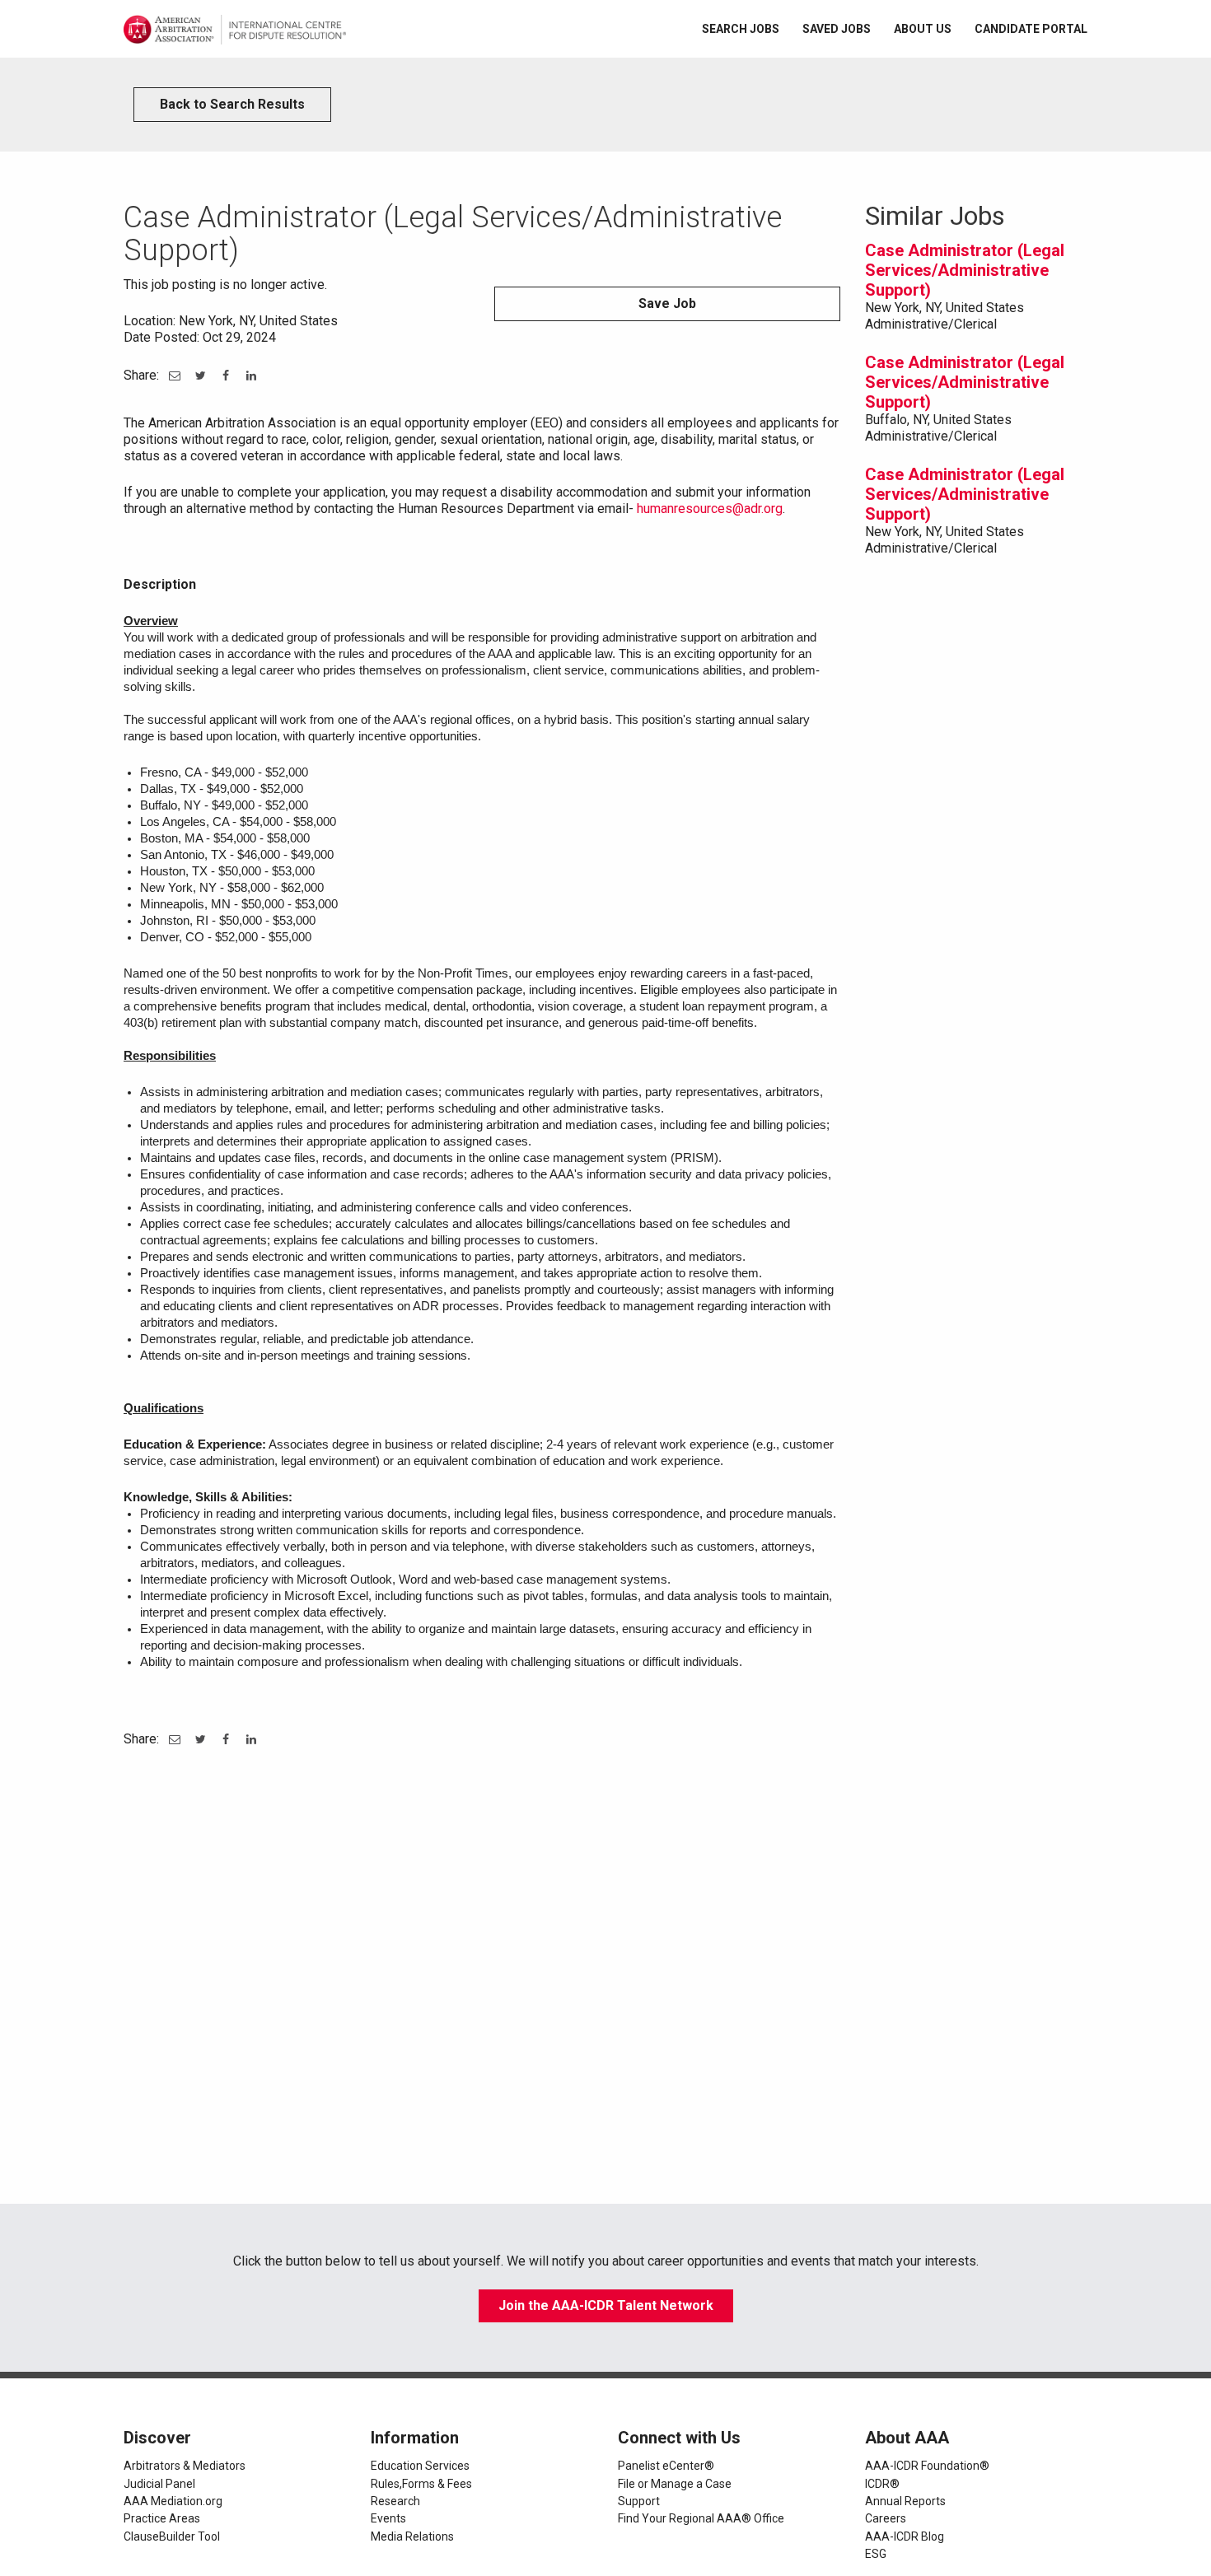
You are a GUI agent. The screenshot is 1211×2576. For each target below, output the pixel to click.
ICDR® (882, 2484)
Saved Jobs (837, 29)
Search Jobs (741, 29)
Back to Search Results (232, 104)
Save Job (667, 303)
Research (395, 2501)
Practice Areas (162, 2518)
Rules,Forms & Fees (421, 2484)
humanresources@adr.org (710, 509)
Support (639, 2501)
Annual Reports (905, 2501)
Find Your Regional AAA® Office (701, 2518)
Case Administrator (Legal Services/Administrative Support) (965, 270)
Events (388, 2518)
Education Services (420, 2466)
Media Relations (412, 2536)
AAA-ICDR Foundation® (927, 2466)
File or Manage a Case (675, 2484)
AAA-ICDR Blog (905, 2536)
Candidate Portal (1031, 29)
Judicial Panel (159, 2484)
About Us (923, 29)
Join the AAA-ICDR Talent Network (606, 2305)
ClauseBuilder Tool (172, 2536)
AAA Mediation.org (173, 2501)
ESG (876, 2554)
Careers (886, 2518)
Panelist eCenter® (666, 2466)
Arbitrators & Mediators (185, 2466)
